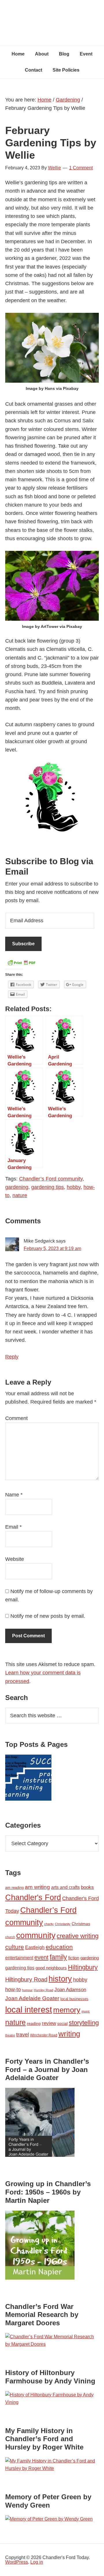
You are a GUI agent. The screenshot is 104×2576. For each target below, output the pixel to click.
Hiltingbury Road (26, 1979)
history (60, 1979)
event (41, 1957)
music (86, 2011)
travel (23, 2034)
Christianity (63, 1924)
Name (14, 1495)
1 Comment (81, 168)
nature (20, 1195)
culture (15, 1947)
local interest (29, 2009)
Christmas (81, 1924)
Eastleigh (35, 1947)
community (36, 1935)
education (59, 1947)
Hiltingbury (83, 1967)
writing (69, 2034)
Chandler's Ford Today (52, 17)
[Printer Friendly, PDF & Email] (21, 964)
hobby (74, 1187)
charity (49, 1924)
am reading (14, 1888)
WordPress (17, 2562)
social (62, 2023)
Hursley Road (43, 1990)
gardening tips (48, 1187)
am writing (37, 1887)
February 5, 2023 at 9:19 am (52, 1248)
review (49, 2023)
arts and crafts (65, 1887)
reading (34, 2023)
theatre (10, 2035)
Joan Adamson (70, 1990)
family (58, 1957)
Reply (12, 1357)
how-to (13, 1989)
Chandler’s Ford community (51, 1179)
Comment (16, 1418)
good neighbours (51, 1968)
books (87, 1887)
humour (27, 1990)
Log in (37, 2562)
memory (67, 2010)
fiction (74, 1958)
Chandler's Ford (33, 1897)
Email (13, 1527)
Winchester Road (44, 2035)
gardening (17, 1187)
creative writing (78, 1936)
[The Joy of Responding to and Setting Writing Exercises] (28, 1779)
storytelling (84, 2023)
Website (15, 1559)
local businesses (74, 1999)
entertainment (19, 1958)
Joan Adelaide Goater (32, 1998)
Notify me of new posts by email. (48, 1616)
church (10, 1937)
